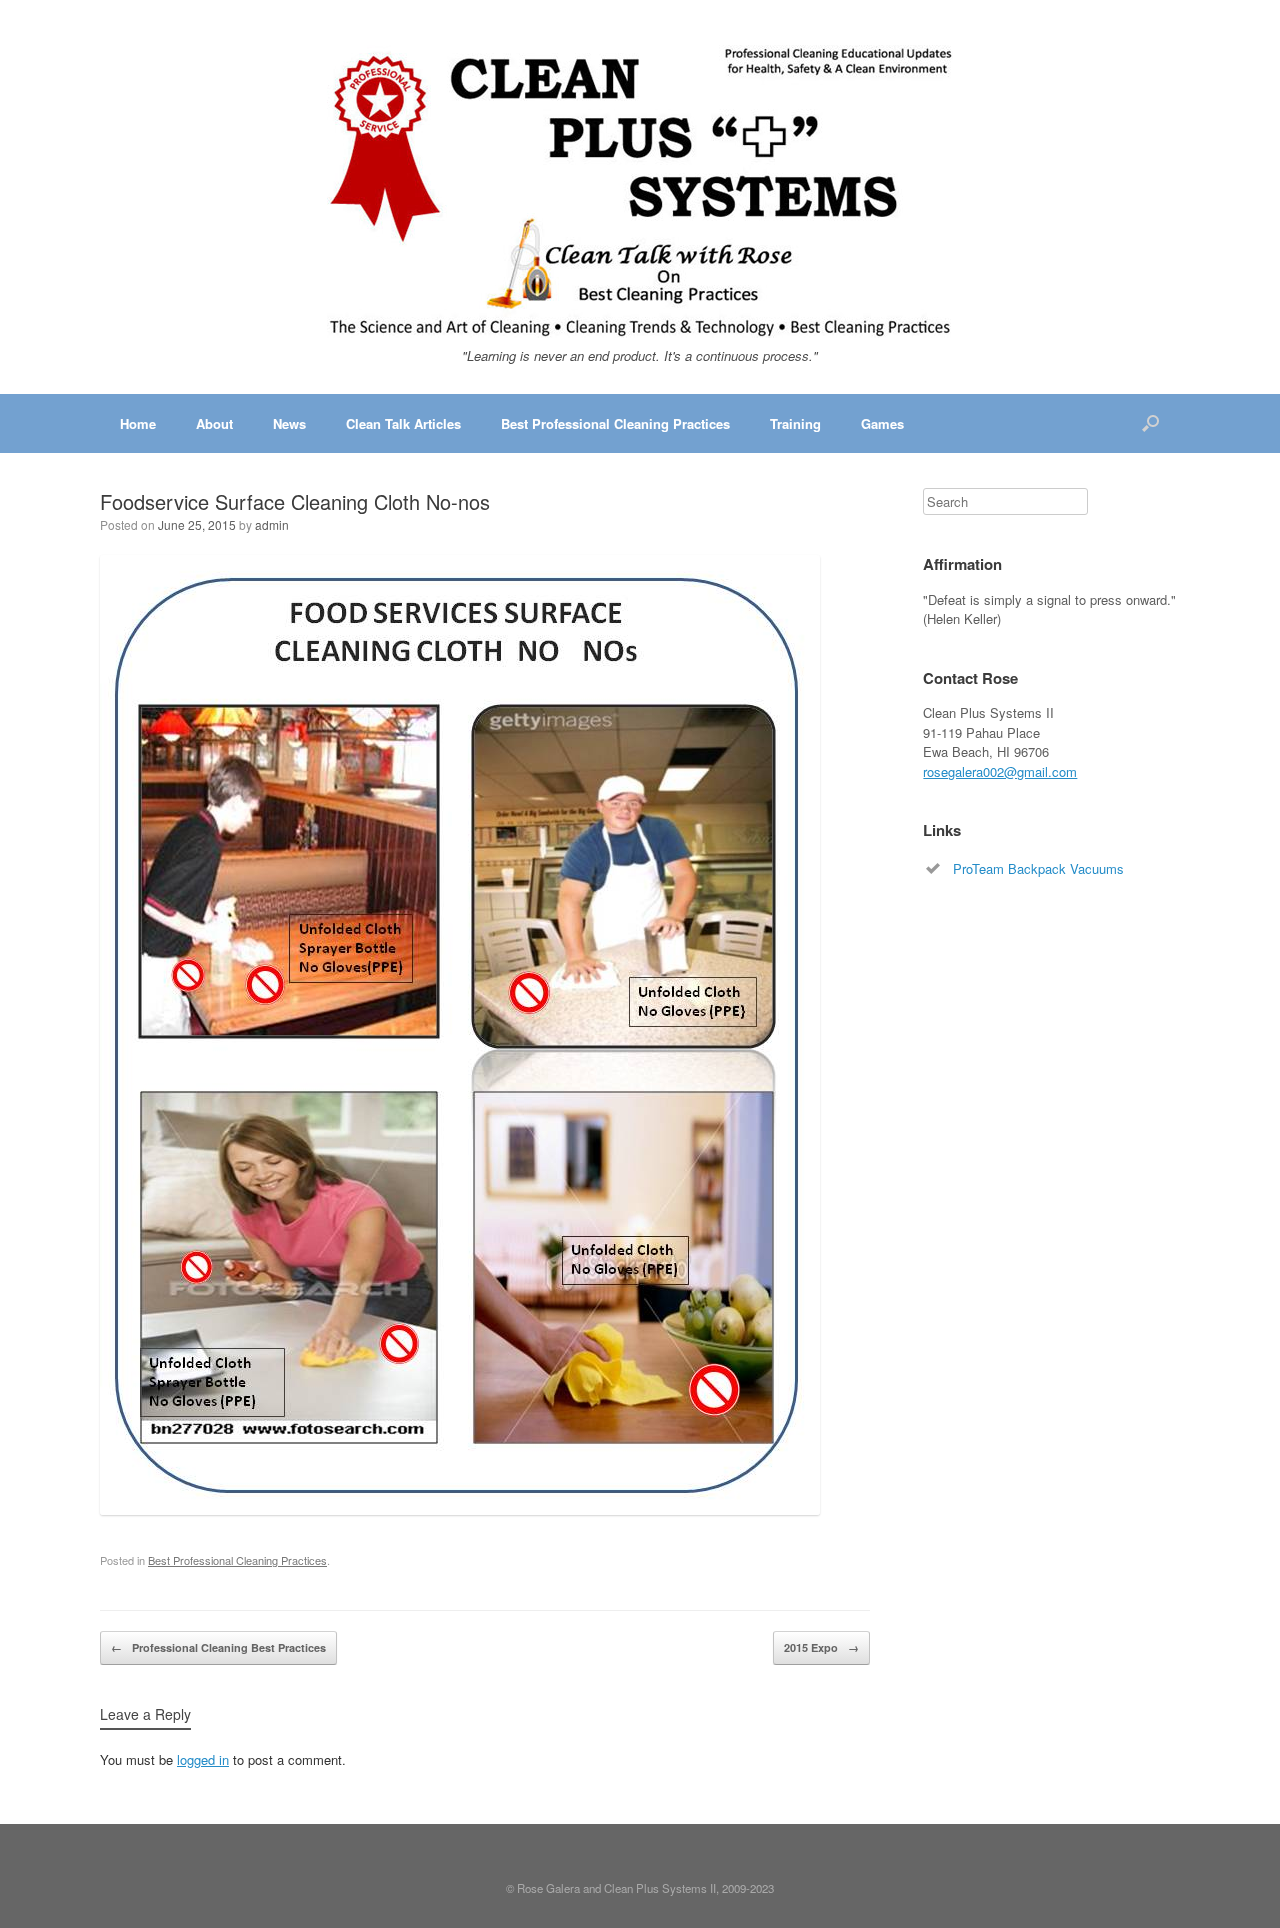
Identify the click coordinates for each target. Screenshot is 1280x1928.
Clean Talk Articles (403, 423)
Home (138, 423)
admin (272, 524)
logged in (203, 1759)
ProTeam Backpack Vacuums (1038, 868)
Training (795, 423)
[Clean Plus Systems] (640, 191)
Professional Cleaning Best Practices (218, 1647)
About (214, 423)
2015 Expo (821, 1647)
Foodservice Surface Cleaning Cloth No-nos (295, 501)
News (289, 423)
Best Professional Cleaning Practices (615, 423)
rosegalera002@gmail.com (1000, 771)
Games (882, 423)
